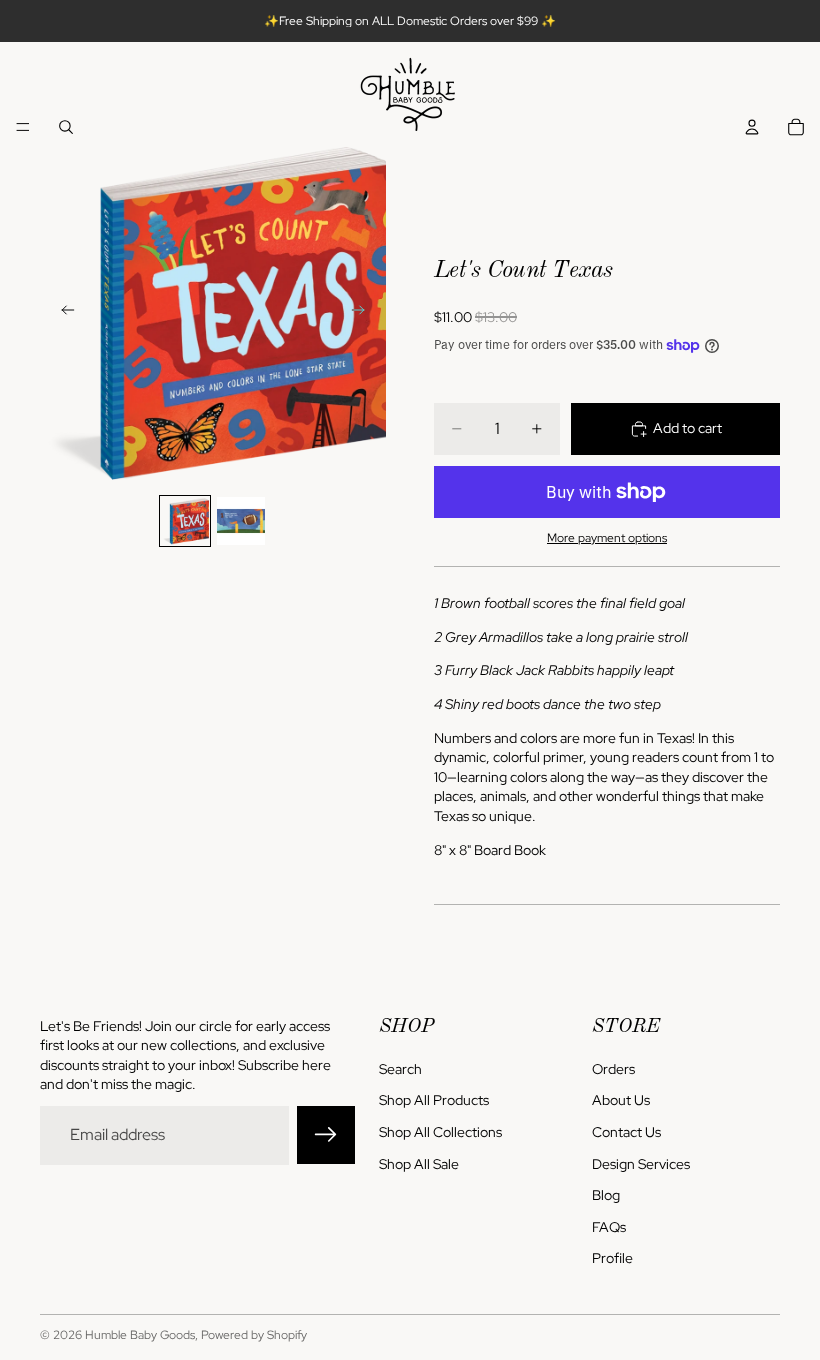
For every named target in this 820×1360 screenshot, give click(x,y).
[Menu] (23, 127)
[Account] (752, 127)
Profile (612, 1259)
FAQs (609, 1227)
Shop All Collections (440, 1132)
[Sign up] (326, 1136)
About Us (621, 1101)
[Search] (66, 127)
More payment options (607, 538)
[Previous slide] (62, 313)
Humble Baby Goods (140, 1335)
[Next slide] (364, 313)
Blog (606, 1196)
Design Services (641, 1164)
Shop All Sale (419, 1164)
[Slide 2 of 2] (241, 521)
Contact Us (626, 1132)
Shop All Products (434, 1101)
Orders (613, 1069)
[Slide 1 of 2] (185, 521)
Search (400, 1069)
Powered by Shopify (254, 1335)
